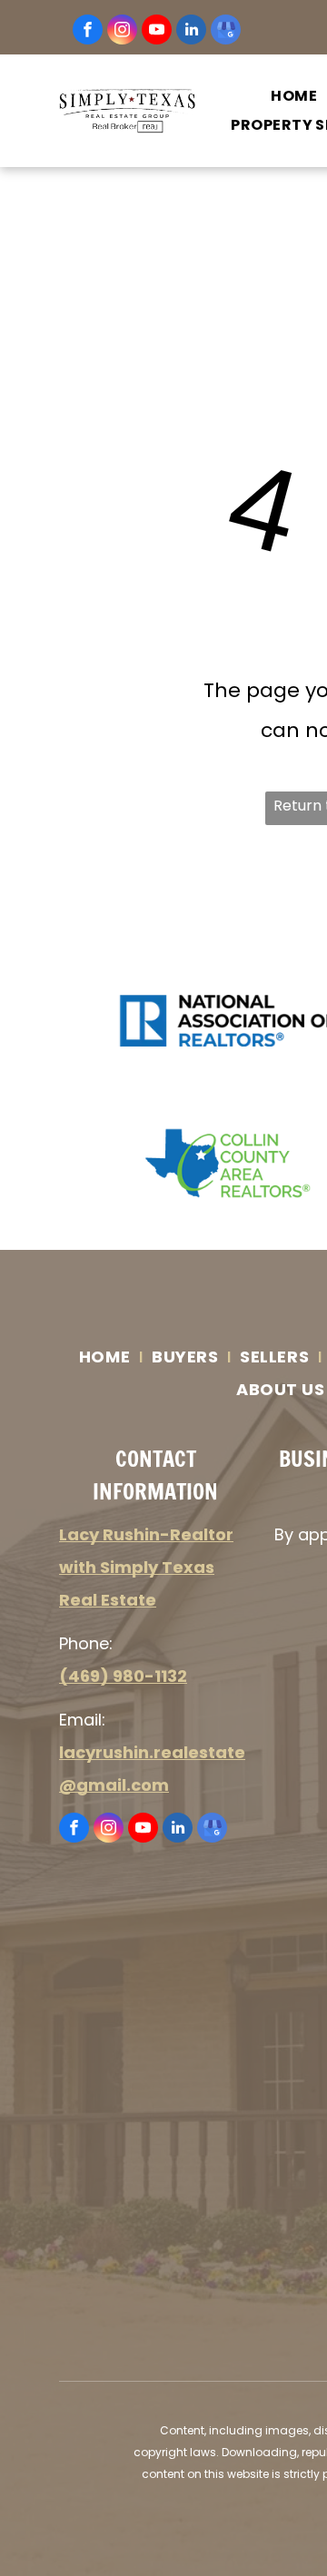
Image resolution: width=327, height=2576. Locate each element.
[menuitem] (106, 1357)
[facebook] (88, 32)
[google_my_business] (226, 32)
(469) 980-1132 (123, 1676)
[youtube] (157, 32)
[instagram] (122, 32)
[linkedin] (191, 32)
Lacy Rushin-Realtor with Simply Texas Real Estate (146, 1567)
